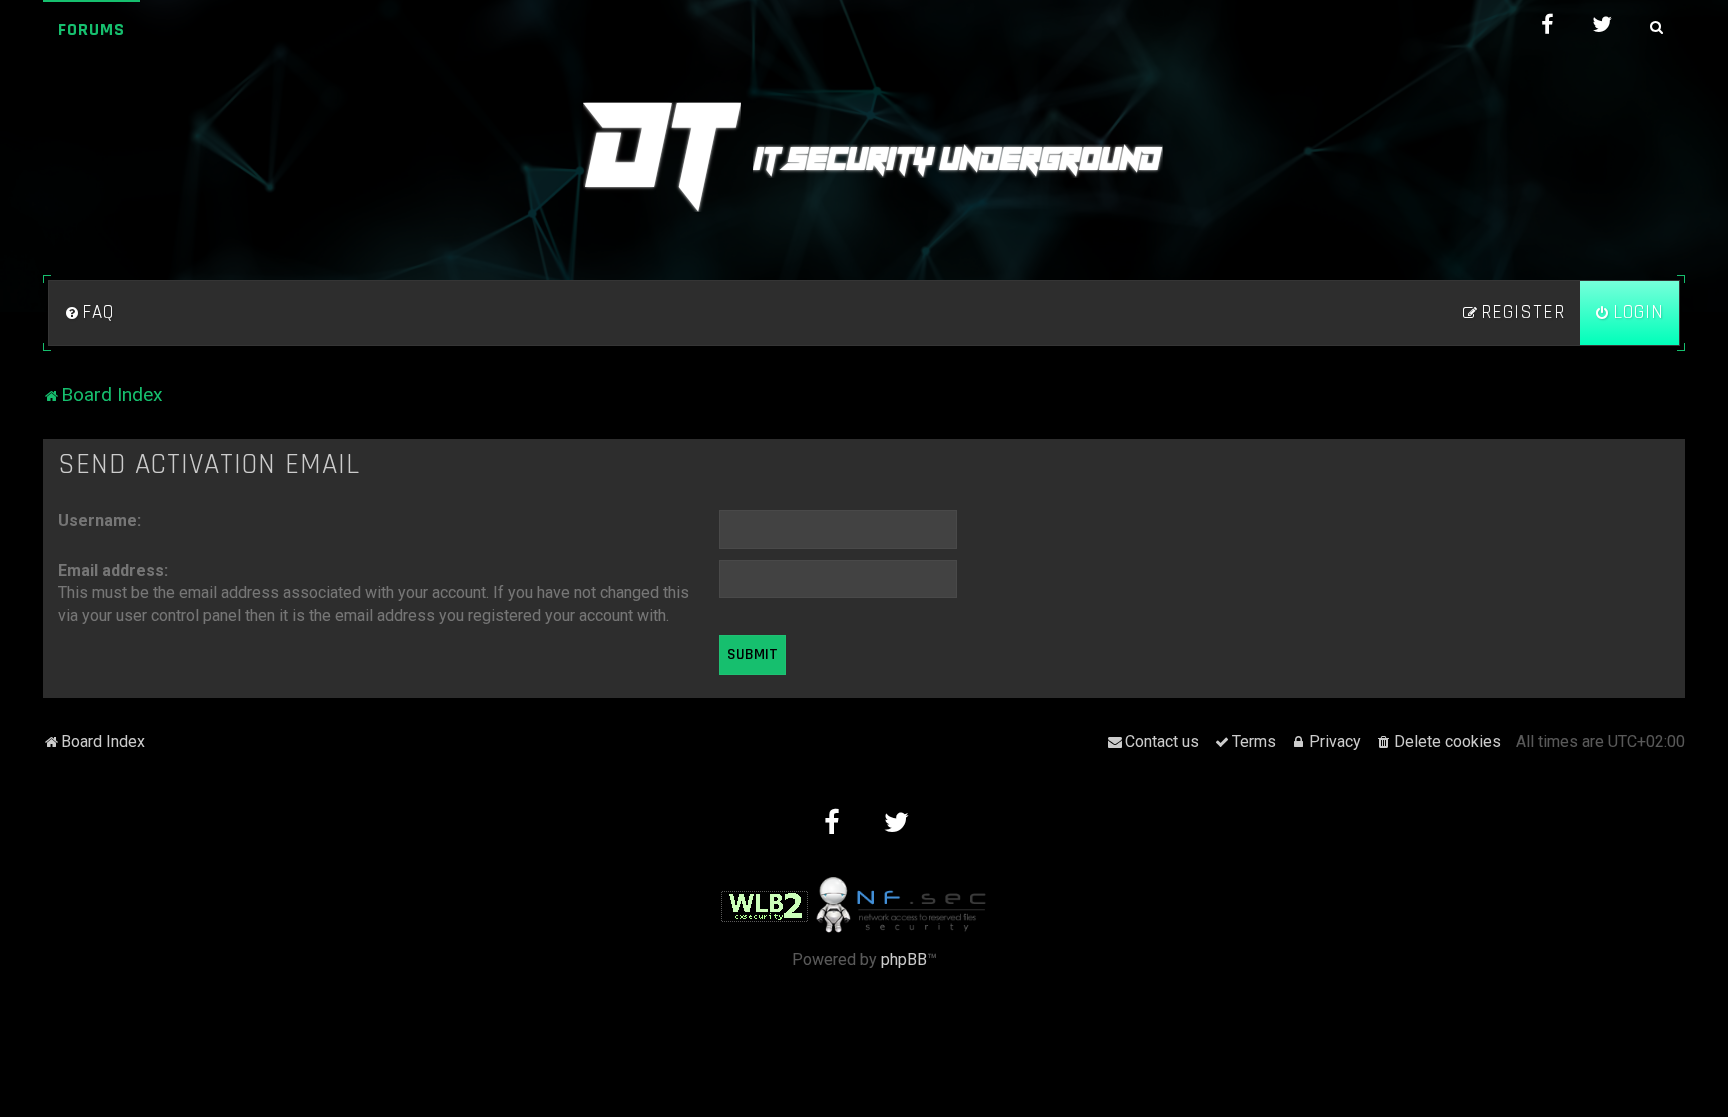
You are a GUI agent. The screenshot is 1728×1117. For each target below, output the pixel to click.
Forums (91, 29)
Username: (99, 520)
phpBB (904, 959)
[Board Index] (864, 157)
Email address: (113, 570)
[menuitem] (89, 313)
